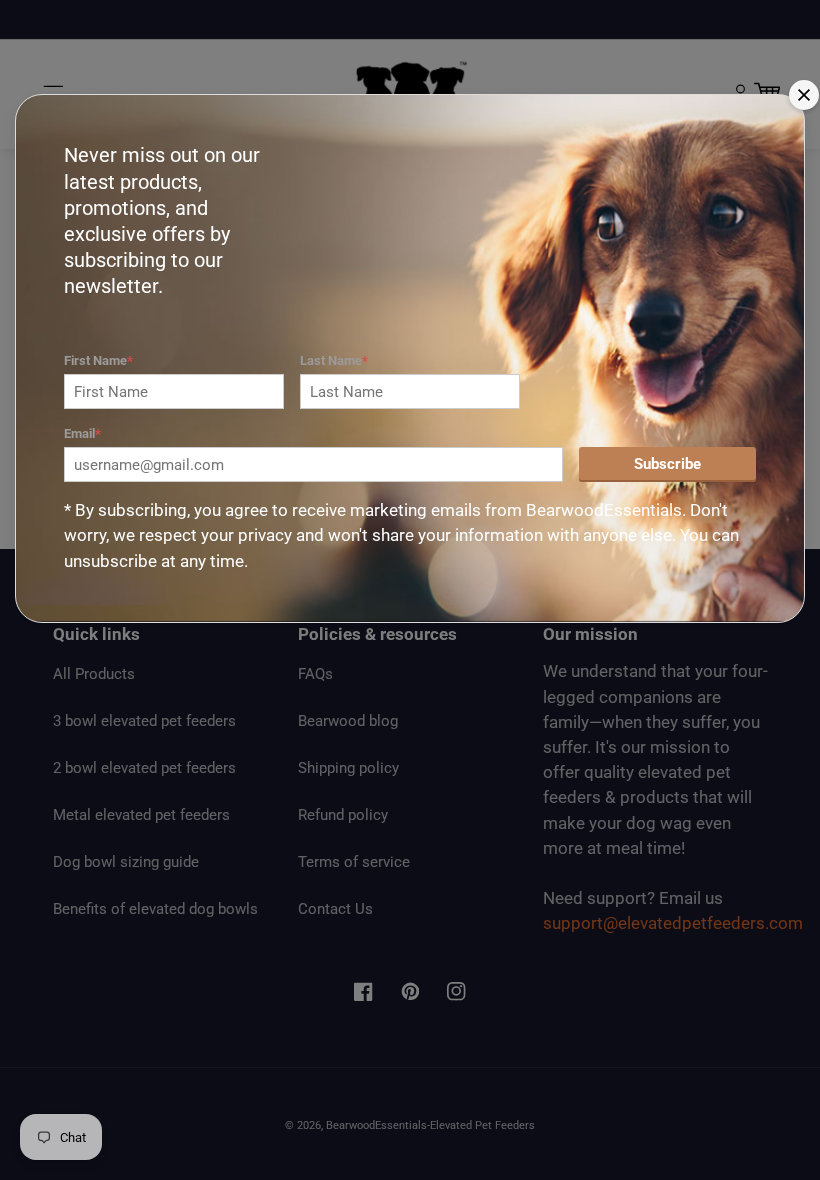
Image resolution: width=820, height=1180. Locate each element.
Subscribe (667, 464)
